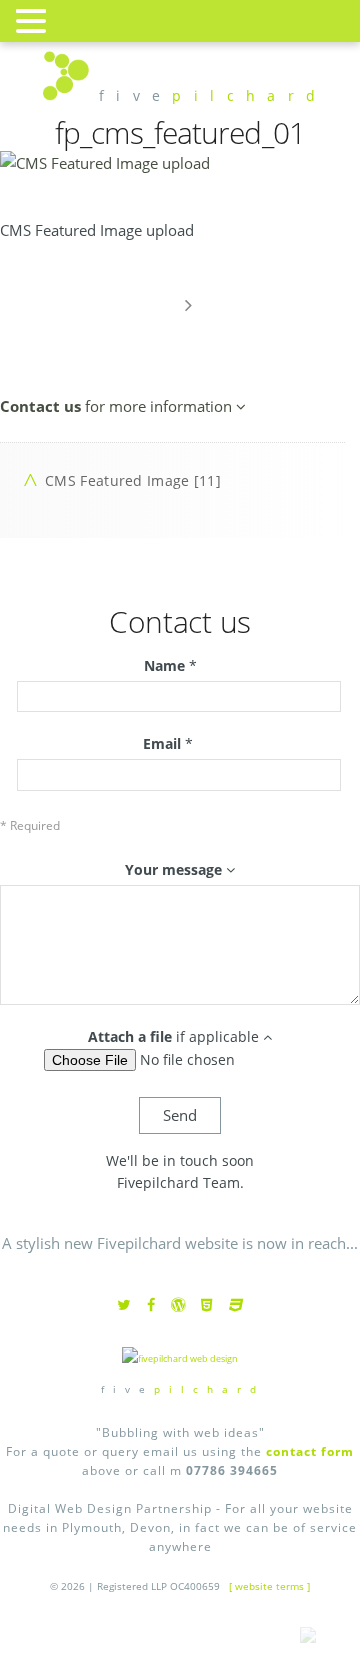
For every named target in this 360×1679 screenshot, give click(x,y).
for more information (118, 406)
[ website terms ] (269, 1586)
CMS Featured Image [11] (133, 480)
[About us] (188, 305)
